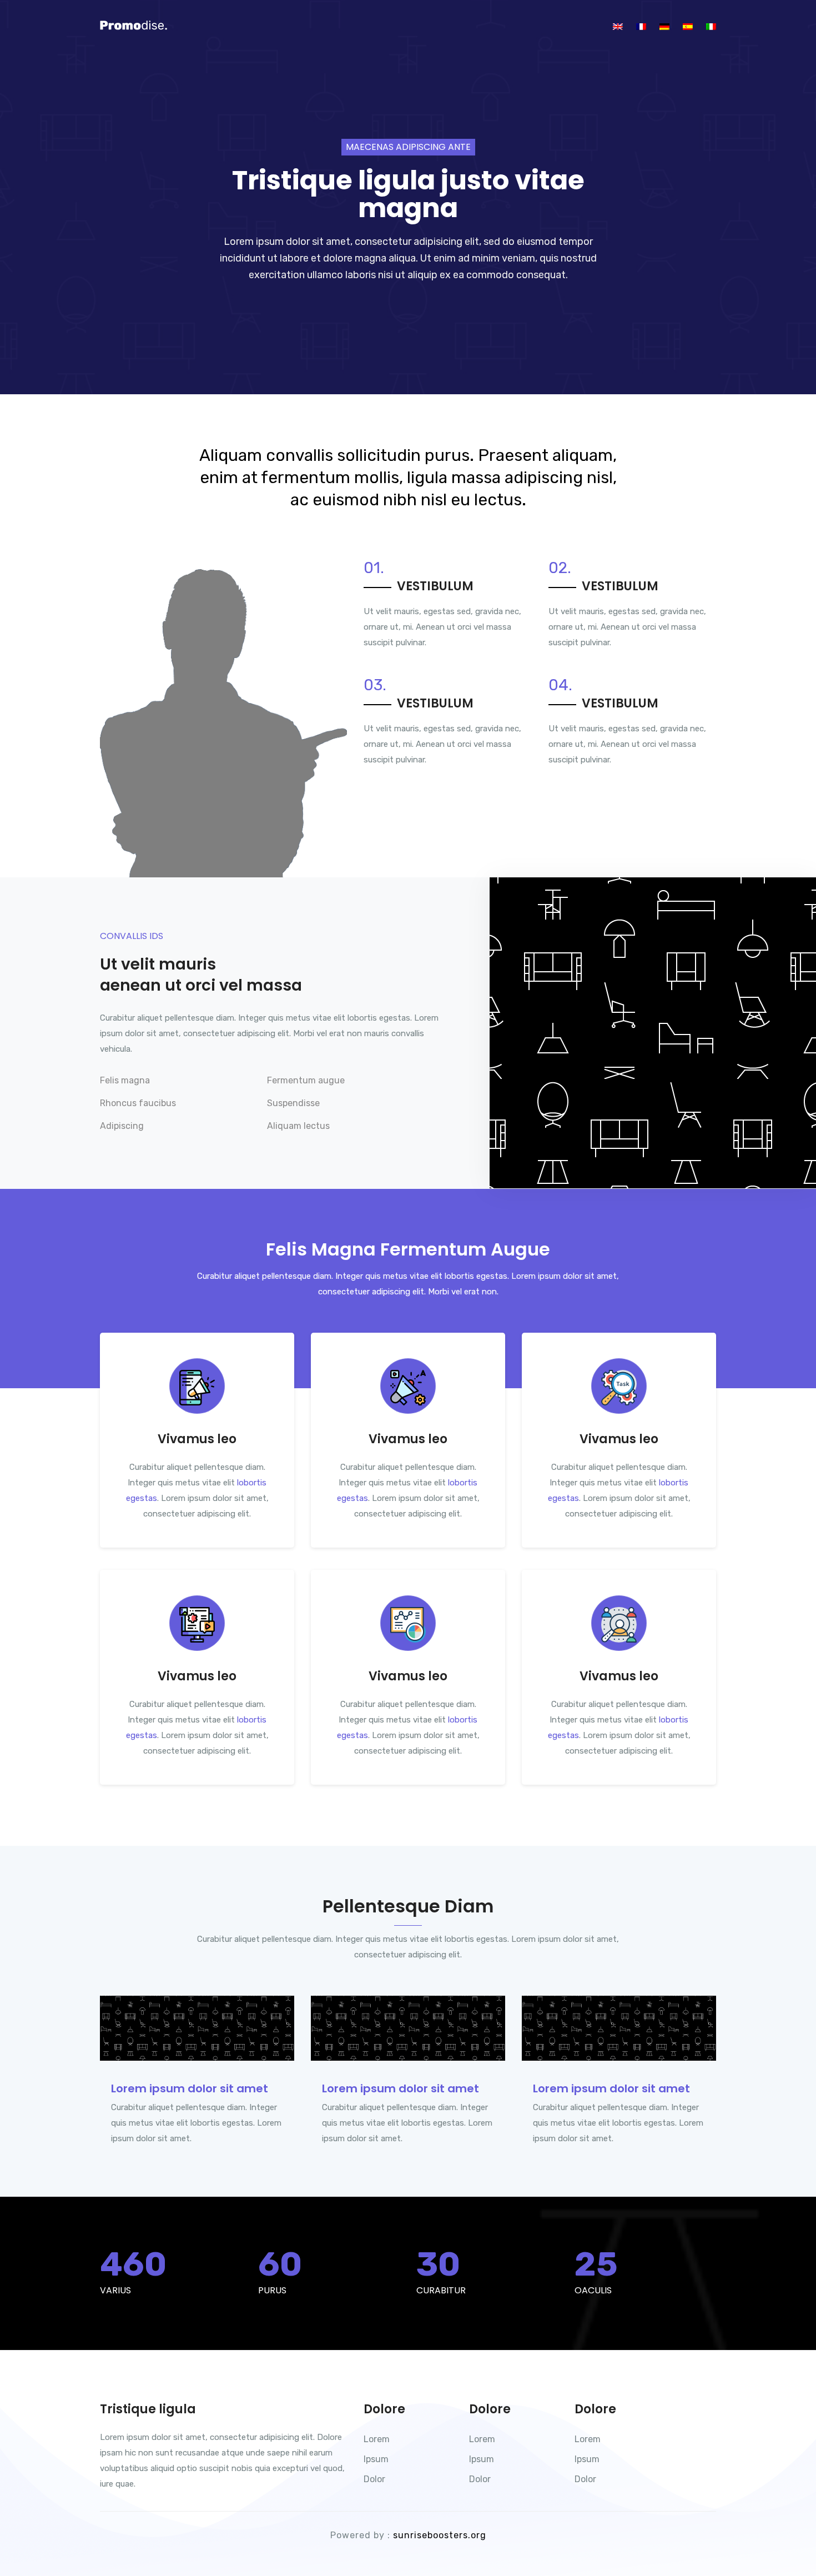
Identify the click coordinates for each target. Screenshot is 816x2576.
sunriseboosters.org (440, 2535)
